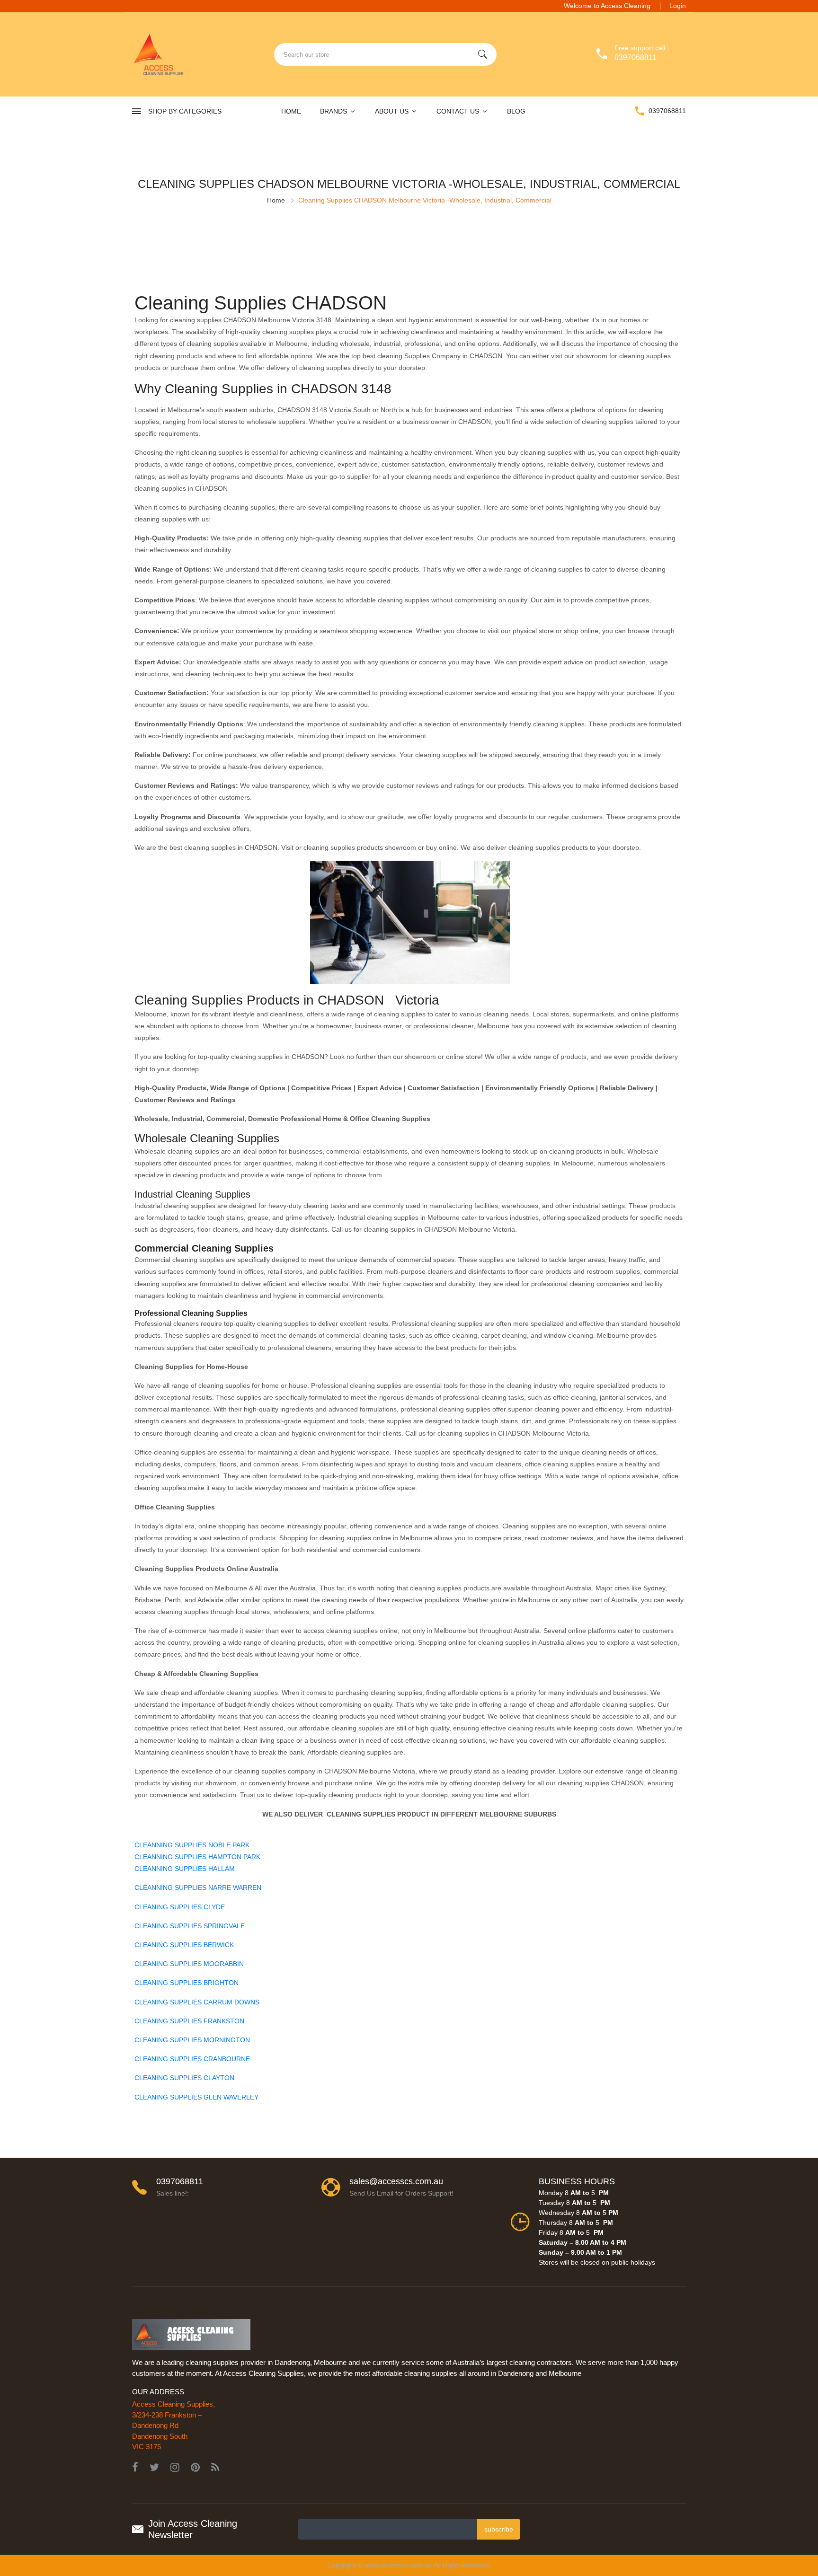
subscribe (499, 2529)
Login (678, 6)
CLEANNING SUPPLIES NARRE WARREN (198, 1888)
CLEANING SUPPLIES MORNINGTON (192, 2040)
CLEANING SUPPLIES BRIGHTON (187, 1983)
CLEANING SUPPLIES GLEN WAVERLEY (196, 2097)
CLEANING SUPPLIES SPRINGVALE (190, 1926)
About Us (393, 111)
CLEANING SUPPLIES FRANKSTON (189, 2021)
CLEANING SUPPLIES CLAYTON (184, 2078)
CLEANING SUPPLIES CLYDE (180, 1907)
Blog (516, 111)
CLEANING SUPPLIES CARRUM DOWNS (197, 2002)
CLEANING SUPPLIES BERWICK (184, 1945)
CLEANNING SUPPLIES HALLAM (185, 1869)
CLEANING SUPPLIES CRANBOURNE (192, 2059)
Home (291, 111)
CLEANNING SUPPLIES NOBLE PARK (192, 1845)
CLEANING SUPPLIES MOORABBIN (189, 1964)
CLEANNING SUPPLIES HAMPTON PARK (197, 1857)
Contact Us (459, 111)
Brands (334, 111)
